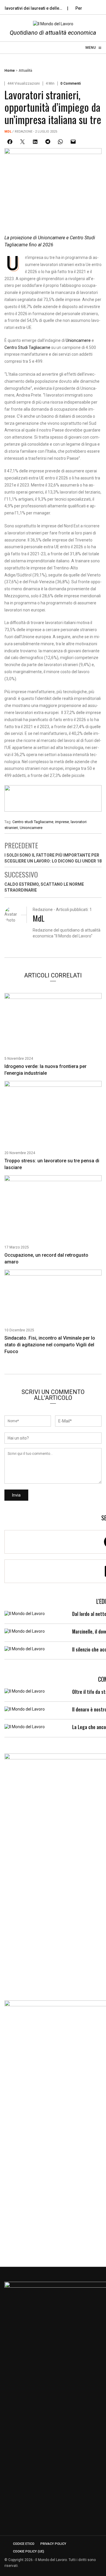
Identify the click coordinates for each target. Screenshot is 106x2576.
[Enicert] (53, 800)
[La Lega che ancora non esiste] (25, 1726)
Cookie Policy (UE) (29, 2551)
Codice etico (24, 2544)
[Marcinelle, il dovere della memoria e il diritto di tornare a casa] (25, 1631)
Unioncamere (78, 340)
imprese (62, 822)
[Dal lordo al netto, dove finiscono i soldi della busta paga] (25, 1613)
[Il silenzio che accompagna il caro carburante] (25, 1649)
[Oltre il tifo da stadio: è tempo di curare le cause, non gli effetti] (25, 1691)
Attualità (25, 71)
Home (10, 71)
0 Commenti (71, 83)
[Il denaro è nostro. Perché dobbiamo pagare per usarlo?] (25, 1709)
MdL (8, 132)
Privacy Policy (53, 2544)
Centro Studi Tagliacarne (27, 347)
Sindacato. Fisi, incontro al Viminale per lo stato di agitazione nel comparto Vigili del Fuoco (50, 1345)
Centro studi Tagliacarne (33, 822)
